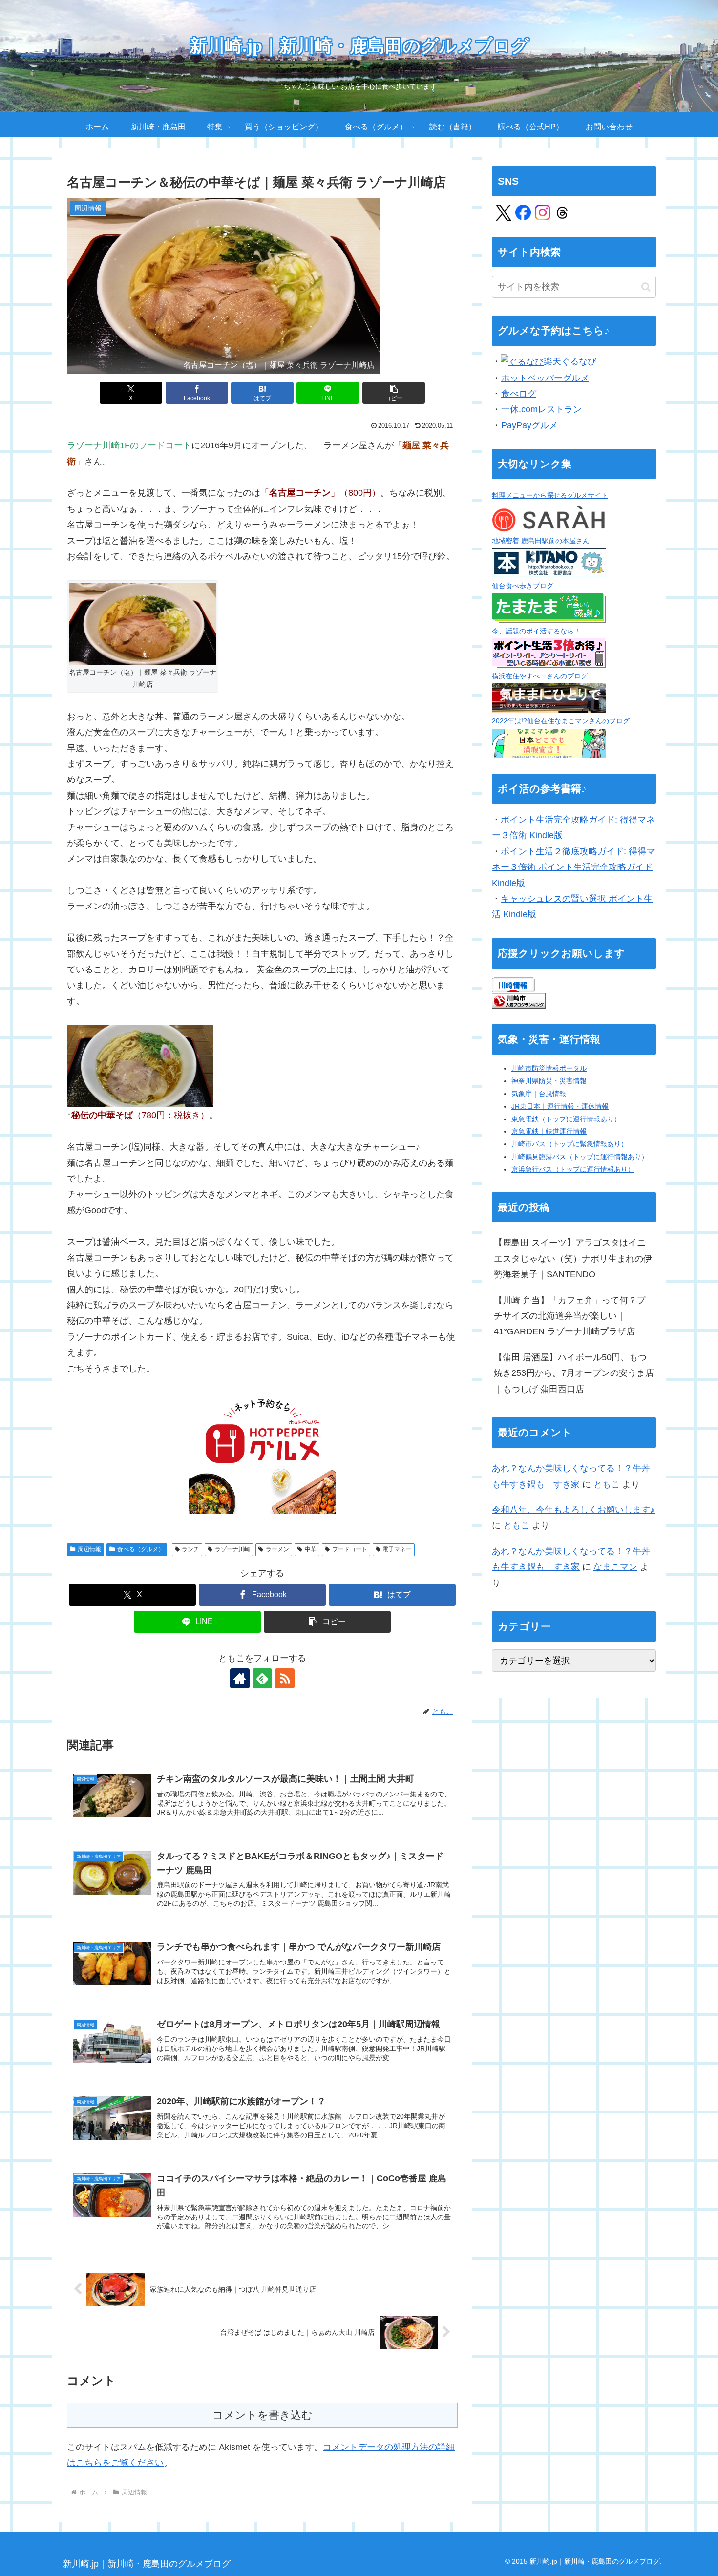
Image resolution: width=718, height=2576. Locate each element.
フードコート (350, 1549)
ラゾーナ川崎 (232, 1549)
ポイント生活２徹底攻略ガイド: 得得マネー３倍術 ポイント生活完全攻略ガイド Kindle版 (573, 867)
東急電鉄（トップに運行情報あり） (566, 1119)
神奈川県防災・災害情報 (549, 1081)
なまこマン (615, 1567)
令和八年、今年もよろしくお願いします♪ (573, 1510)
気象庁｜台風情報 (539, 1094)
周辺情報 (89, 1549)
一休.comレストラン (541, 409)
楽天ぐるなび (570, 361)
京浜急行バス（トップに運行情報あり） (573, 1169)
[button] (394, 393)
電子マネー (397, 1549)
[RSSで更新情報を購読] (285, 1678)
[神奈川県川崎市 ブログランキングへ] (519, 1000)
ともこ (607, 1484)
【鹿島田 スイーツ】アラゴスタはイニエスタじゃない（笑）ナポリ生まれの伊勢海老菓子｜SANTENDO (573, 1258)
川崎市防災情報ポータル (549, 1068)
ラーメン (277, 1549)
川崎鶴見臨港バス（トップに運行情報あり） (580, 1157)
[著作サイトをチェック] (240, 1678)
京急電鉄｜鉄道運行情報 (549, 1131)
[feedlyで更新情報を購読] (262, 1678)
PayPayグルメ (529, 425)
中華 (311, 1549)
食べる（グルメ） (141, 1549)
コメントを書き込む (263, 2415)
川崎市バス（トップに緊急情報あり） (570, 1144)
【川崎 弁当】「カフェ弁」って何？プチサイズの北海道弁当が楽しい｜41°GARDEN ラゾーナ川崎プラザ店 (570, 1316)
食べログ (519, 394)
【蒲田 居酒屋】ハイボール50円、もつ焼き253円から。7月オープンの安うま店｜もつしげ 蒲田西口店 (574, 1373)
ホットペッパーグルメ (545, 378)
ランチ (190, 1549)
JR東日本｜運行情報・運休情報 (560, 1106)
